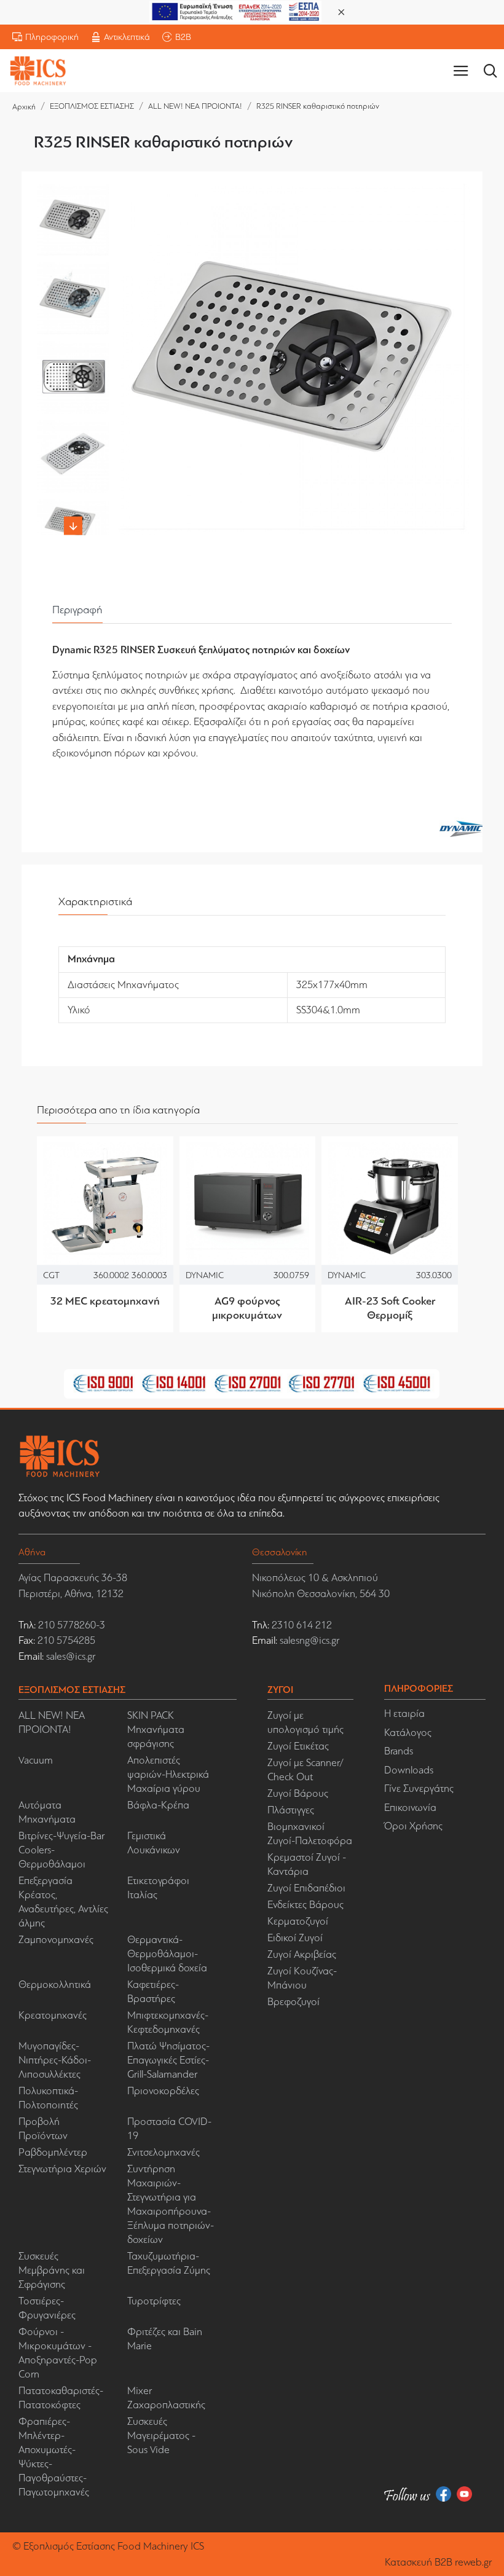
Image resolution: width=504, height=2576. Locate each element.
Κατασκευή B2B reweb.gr (438, 2562)
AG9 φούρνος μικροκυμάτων (247, 1308)
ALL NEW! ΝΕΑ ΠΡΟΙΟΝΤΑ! (195, 106)
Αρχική (24, 107)
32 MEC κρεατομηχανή (105, 1301)
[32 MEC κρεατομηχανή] (105, 1204)
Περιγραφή (77, 610)
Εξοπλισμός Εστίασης (69, 2546)
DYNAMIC (205, 1274)
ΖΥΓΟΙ (280, 1690)
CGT (51, 1274)
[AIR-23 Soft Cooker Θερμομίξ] (390, 1204)
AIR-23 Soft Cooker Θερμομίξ (390, 1308)
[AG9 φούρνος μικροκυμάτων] (248, 1204)
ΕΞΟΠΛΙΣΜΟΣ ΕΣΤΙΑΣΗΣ (92, 106)
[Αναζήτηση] (490, 71)
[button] (73, 190)
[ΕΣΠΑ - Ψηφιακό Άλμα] (235, 11)
